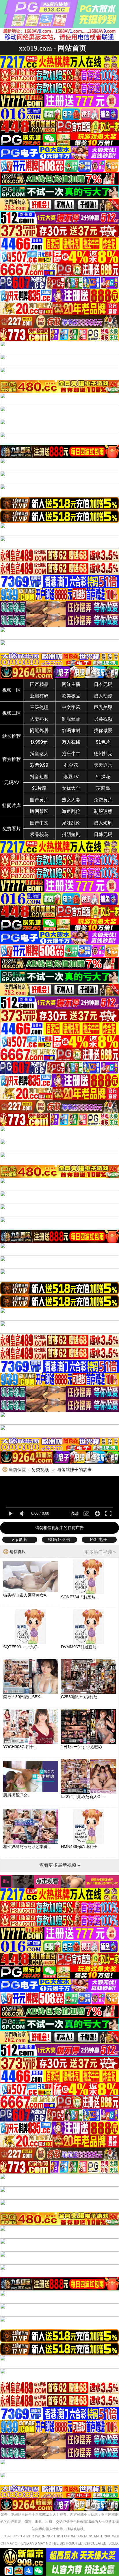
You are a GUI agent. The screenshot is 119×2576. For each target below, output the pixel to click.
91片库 (39, 788)
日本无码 (103, 684)
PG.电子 (99, 1539)
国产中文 (39, 823)
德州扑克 (103, 754)
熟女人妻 (71, 800)
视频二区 (12, 713)
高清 (75, 1514)
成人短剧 (103, 823)
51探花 (103, 777)
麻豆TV (71, 777)
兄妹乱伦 (71, 823)
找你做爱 (103, 730)
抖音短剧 (39, 777)
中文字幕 (71, 707)
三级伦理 (39, 707)
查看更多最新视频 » (60, 1865)
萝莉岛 (103, 788)
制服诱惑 (103, 811)
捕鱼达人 (39, 754)
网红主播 (71, 684)
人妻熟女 (39, 719)
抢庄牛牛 (71, 754)
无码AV (12, 782)
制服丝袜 (71, 719)
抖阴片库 (12, 806)
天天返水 (103, 765)
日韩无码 (103, 834)
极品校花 (39, 834)
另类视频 (103, 719)
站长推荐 (12, 736)
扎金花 (71, 765)
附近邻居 (39, 730)
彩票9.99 (39, 765)
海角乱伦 (71, 811)
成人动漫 (103, 696)
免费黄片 (103, 800)
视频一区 (12, 690)
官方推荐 (12, 759)
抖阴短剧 (71, 834)
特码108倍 (59, 1539)
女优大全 (71, 788)
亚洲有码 (39, 696)
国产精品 (39, 684)
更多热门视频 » (100, 1552)
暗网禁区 (39, 811)
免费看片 (12, 829)
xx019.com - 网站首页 (53, 48)
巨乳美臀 (103, 707)
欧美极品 (71, 696)
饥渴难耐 (71, 730)
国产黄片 (39, 800)
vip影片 (20, 1539)
